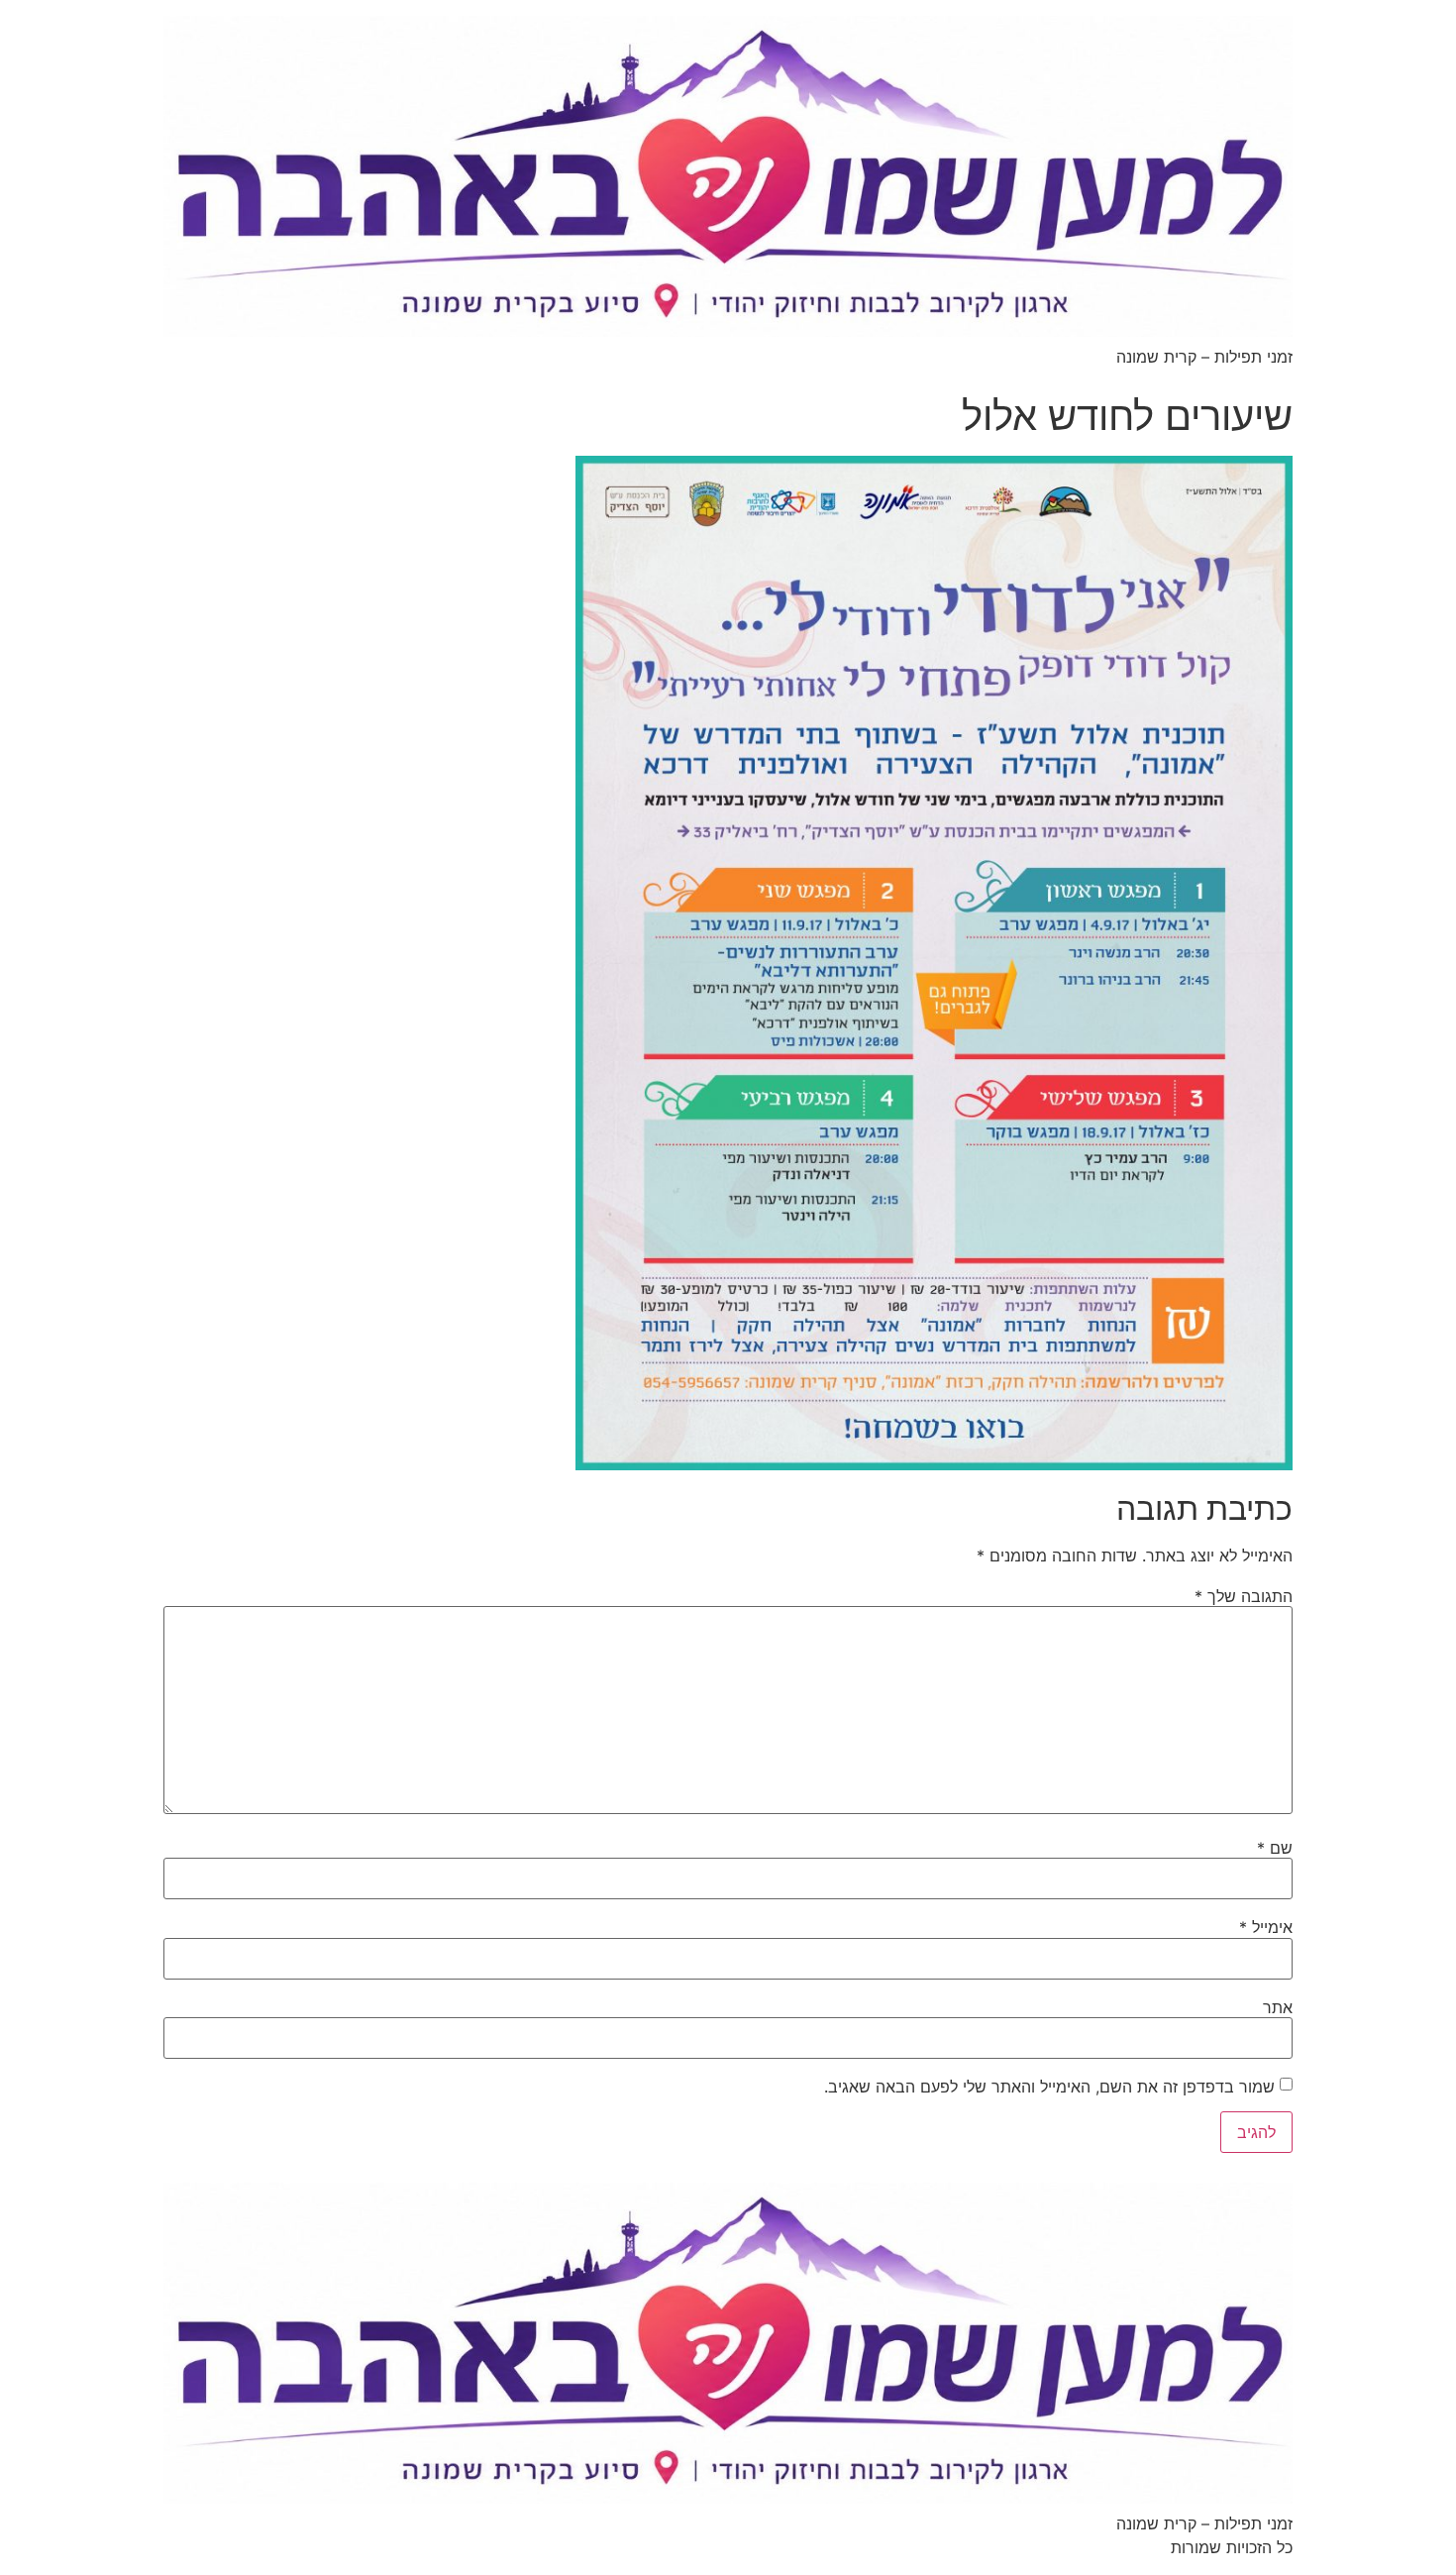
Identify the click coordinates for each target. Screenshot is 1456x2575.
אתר (1278, 2007)
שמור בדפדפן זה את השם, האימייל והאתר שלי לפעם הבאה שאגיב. (1049, 2087)
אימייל (1266, 1927)
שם (1275, 1848)
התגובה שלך (1244, 1596)
